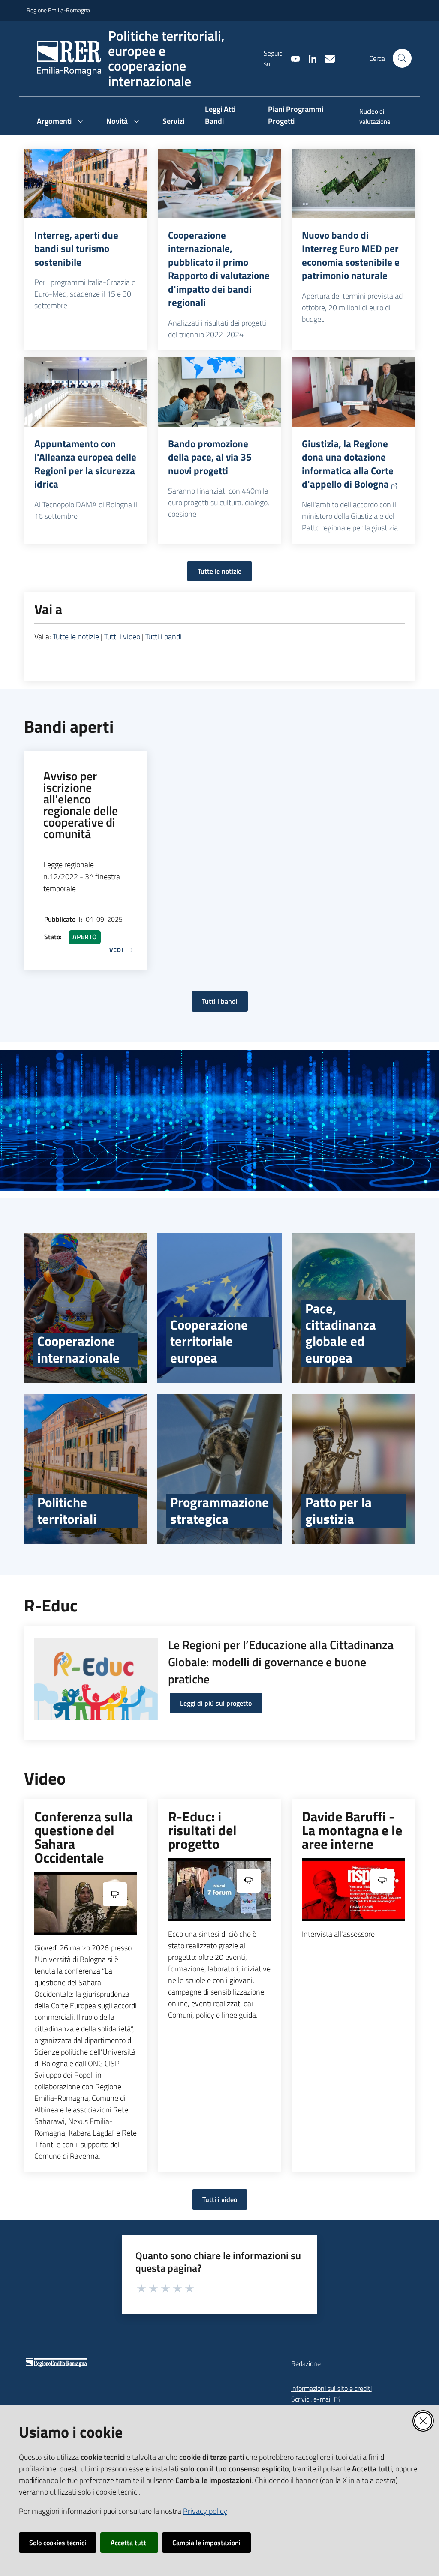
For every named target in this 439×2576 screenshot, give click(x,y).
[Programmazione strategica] (219, 1469)
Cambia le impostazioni (206, 2543)
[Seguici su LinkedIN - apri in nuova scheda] (309, 58)
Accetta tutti (129, 2543)
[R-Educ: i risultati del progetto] (219, 1890)
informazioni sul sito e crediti (331, 2388)
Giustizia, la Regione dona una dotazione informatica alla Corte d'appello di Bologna (348, 464)
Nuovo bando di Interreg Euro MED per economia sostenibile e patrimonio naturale (351, 255)
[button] (402, 58)
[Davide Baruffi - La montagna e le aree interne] (353, 1890)
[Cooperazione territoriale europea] (219, 1308)
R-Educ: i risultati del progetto (202, 1830)
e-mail (323, 2399)
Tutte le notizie (219, 571)
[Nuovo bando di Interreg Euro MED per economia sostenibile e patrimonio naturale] (353, 183)
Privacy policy (205, 2511)
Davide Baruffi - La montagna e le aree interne (352, 1830)
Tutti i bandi (164, 637)
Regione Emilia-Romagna (58, 10)
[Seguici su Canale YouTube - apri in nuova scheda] (292, 58)
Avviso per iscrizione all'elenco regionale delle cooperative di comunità (81, 805)
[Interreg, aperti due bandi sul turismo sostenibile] (86, 183)
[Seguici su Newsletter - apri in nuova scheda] (326, 58)
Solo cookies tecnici (58, 2543)
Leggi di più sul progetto (216, 1703)
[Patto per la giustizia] (353, 1469)
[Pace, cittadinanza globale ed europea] (353, 1308)
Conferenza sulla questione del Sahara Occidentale (84, 1837)
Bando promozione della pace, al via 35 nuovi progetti (210, 457)
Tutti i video (122, 637)
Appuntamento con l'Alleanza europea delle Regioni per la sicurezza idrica (85, 464)
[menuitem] (381, 117)
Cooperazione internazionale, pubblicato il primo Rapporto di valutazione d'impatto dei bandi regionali (219, 269)
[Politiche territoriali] (86, 1469)
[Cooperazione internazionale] (86, 1308)
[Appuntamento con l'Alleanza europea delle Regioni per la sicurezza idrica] (86, 392)
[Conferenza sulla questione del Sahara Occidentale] (86, 1904)
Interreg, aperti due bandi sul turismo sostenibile (76, 249)
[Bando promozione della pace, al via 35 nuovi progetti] (219, 392)
